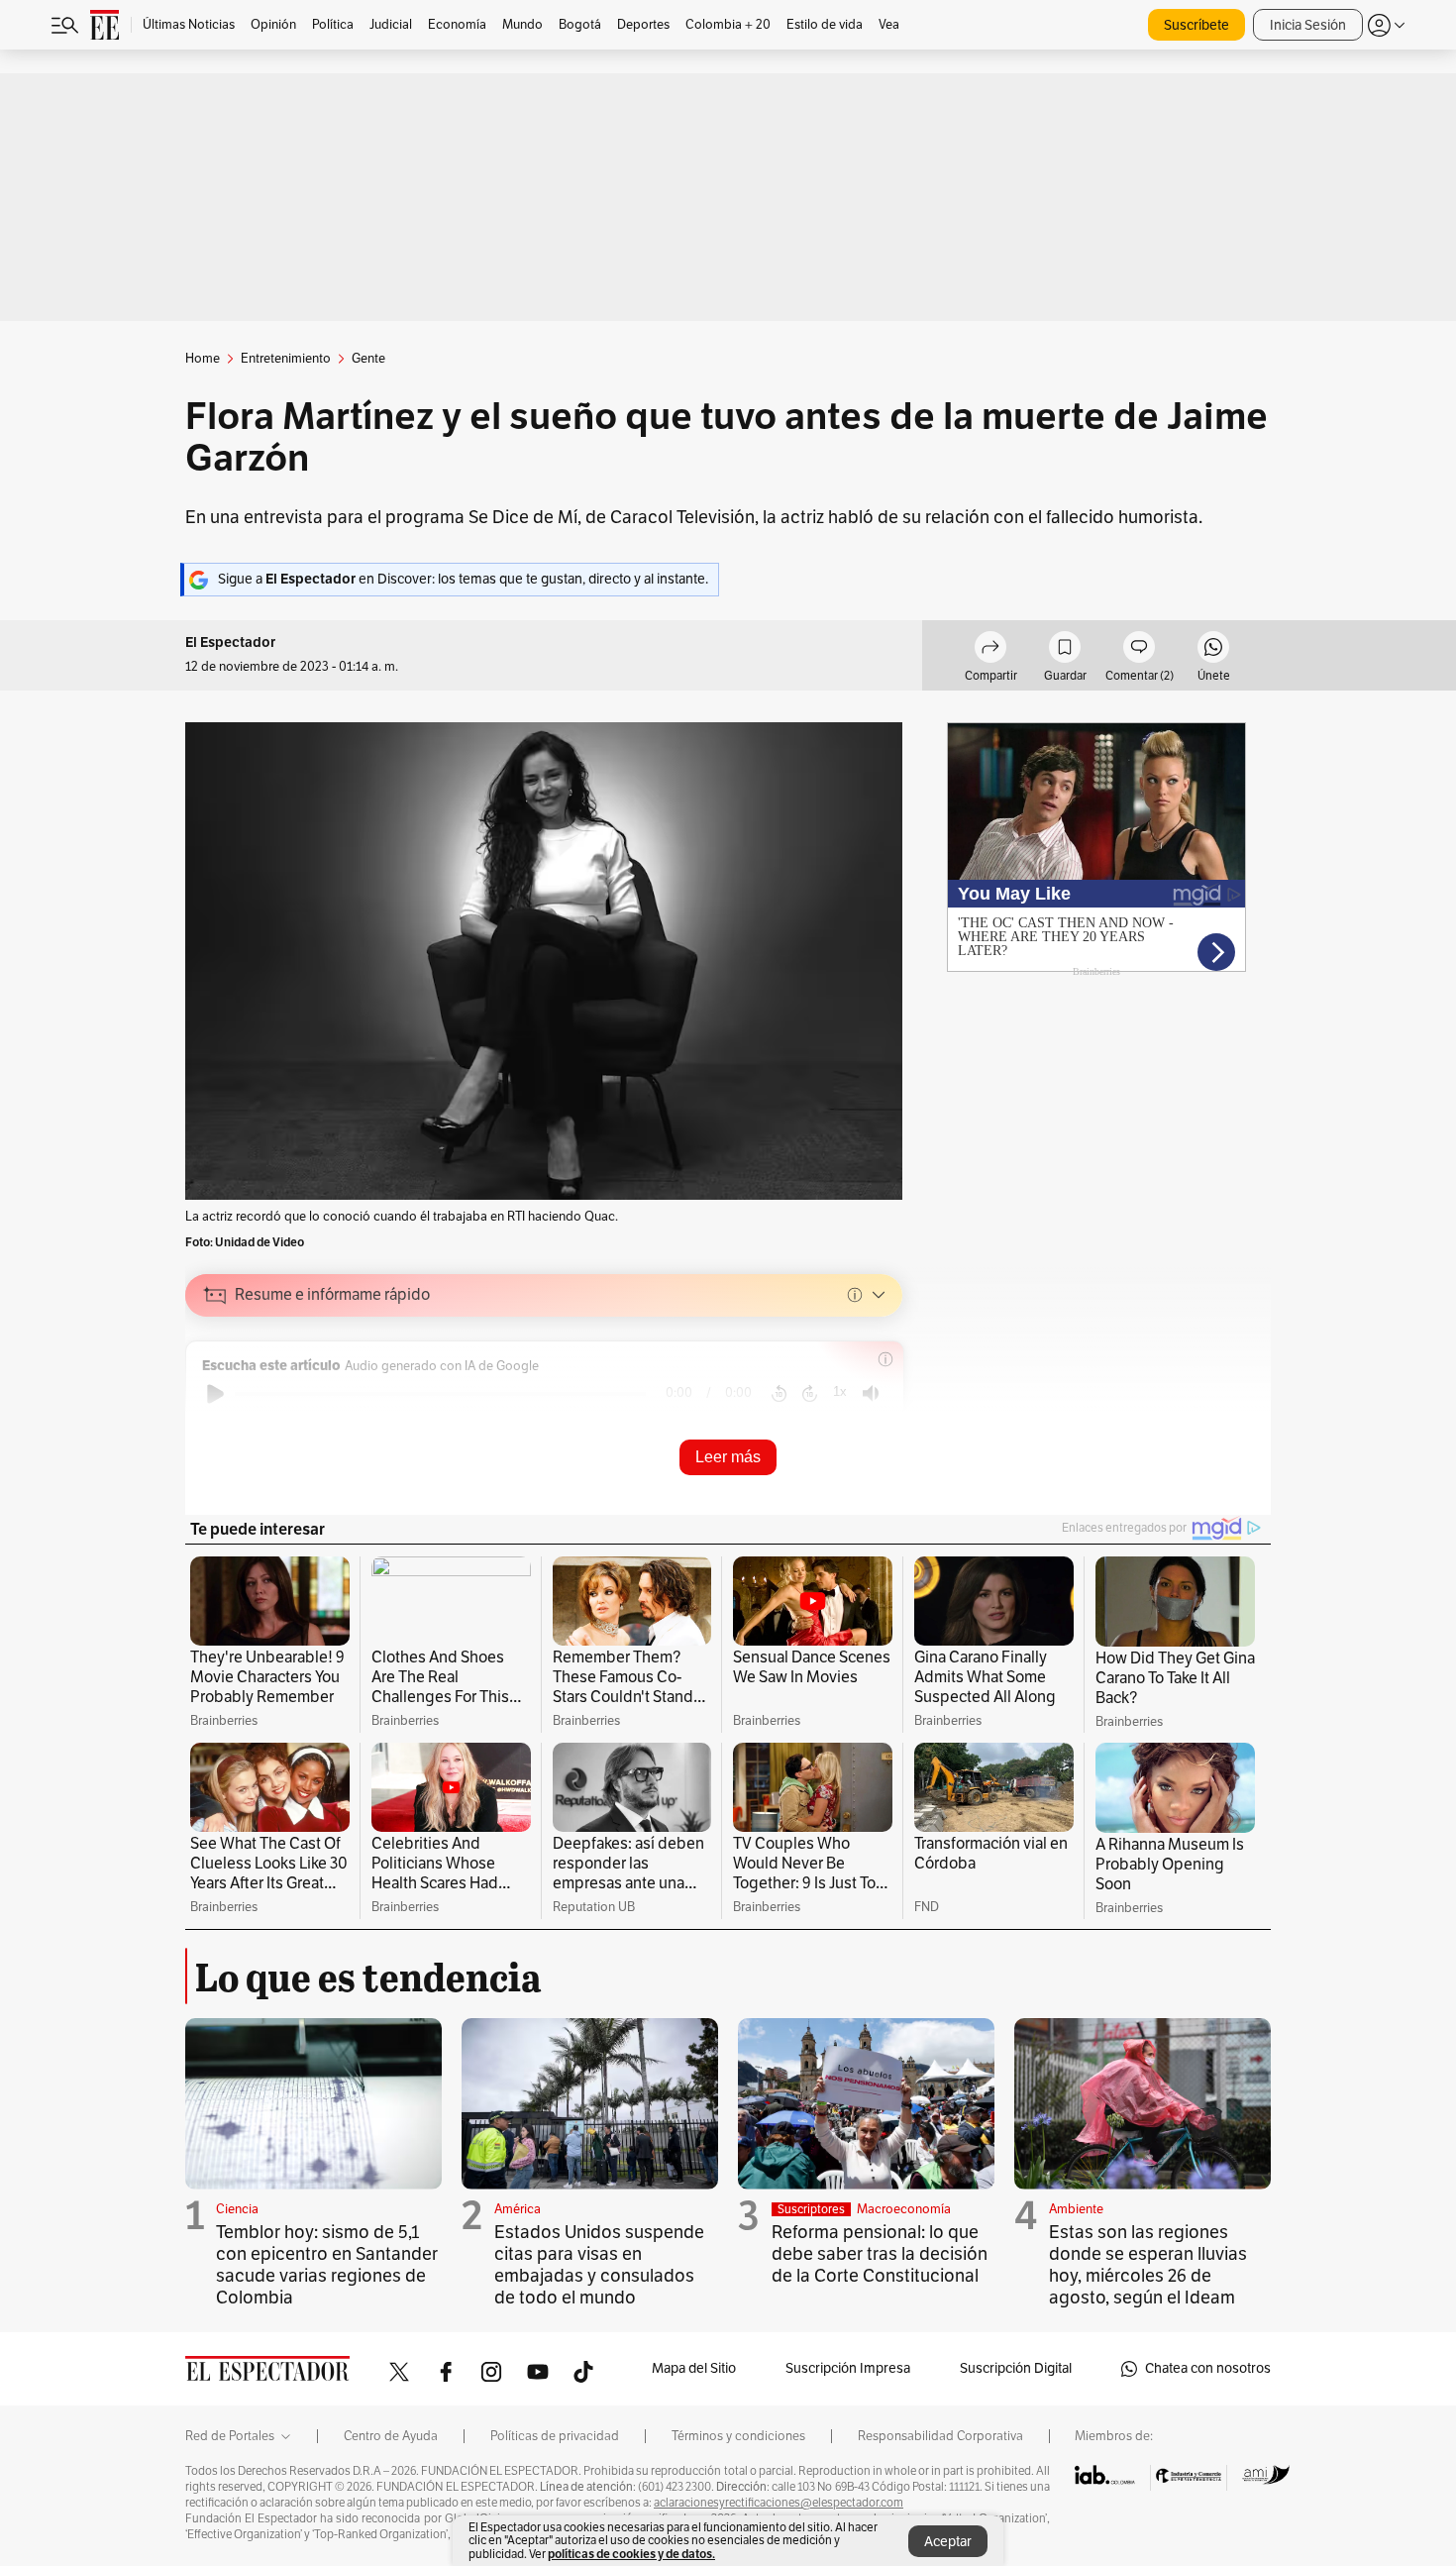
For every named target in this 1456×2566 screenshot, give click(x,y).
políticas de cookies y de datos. (631, 2554)
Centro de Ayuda (391, 2436)
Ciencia (237, 2209)
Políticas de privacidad (555, 2436)
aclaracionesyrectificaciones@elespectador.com (779, 2503)
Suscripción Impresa (848, 2368)
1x (840, 1391)
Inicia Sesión (1308, 25)
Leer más (728, 1457)
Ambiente (1076, 2209)
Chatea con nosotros (1208, 2368)
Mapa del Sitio (694, 2368)
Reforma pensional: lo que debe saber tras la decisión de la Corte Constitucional (880, 2254)
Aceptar (948, 2542)
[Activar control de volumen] (871, 1393)
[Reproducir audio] (215, 1394)
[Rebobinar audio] (779, 1394)
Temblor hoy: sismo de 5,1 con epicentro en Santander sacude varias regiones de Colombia (327, 2265)
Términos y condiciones (738, 2436)
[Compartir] (990, 650)
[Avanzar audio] (810, 1394)
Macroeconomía (904, 2209)
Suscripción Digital (1016, 2368)
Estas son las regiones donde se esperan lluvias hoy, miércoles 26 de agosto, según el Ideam (1148, 2265)
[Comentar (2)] (1139, 650)
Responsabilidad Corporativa (940, 2436)
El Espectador (230, 642)
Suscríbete (1196, 25)
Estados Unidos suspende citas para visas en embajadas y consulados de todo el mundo (599, 2265)
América (518, 2209)
